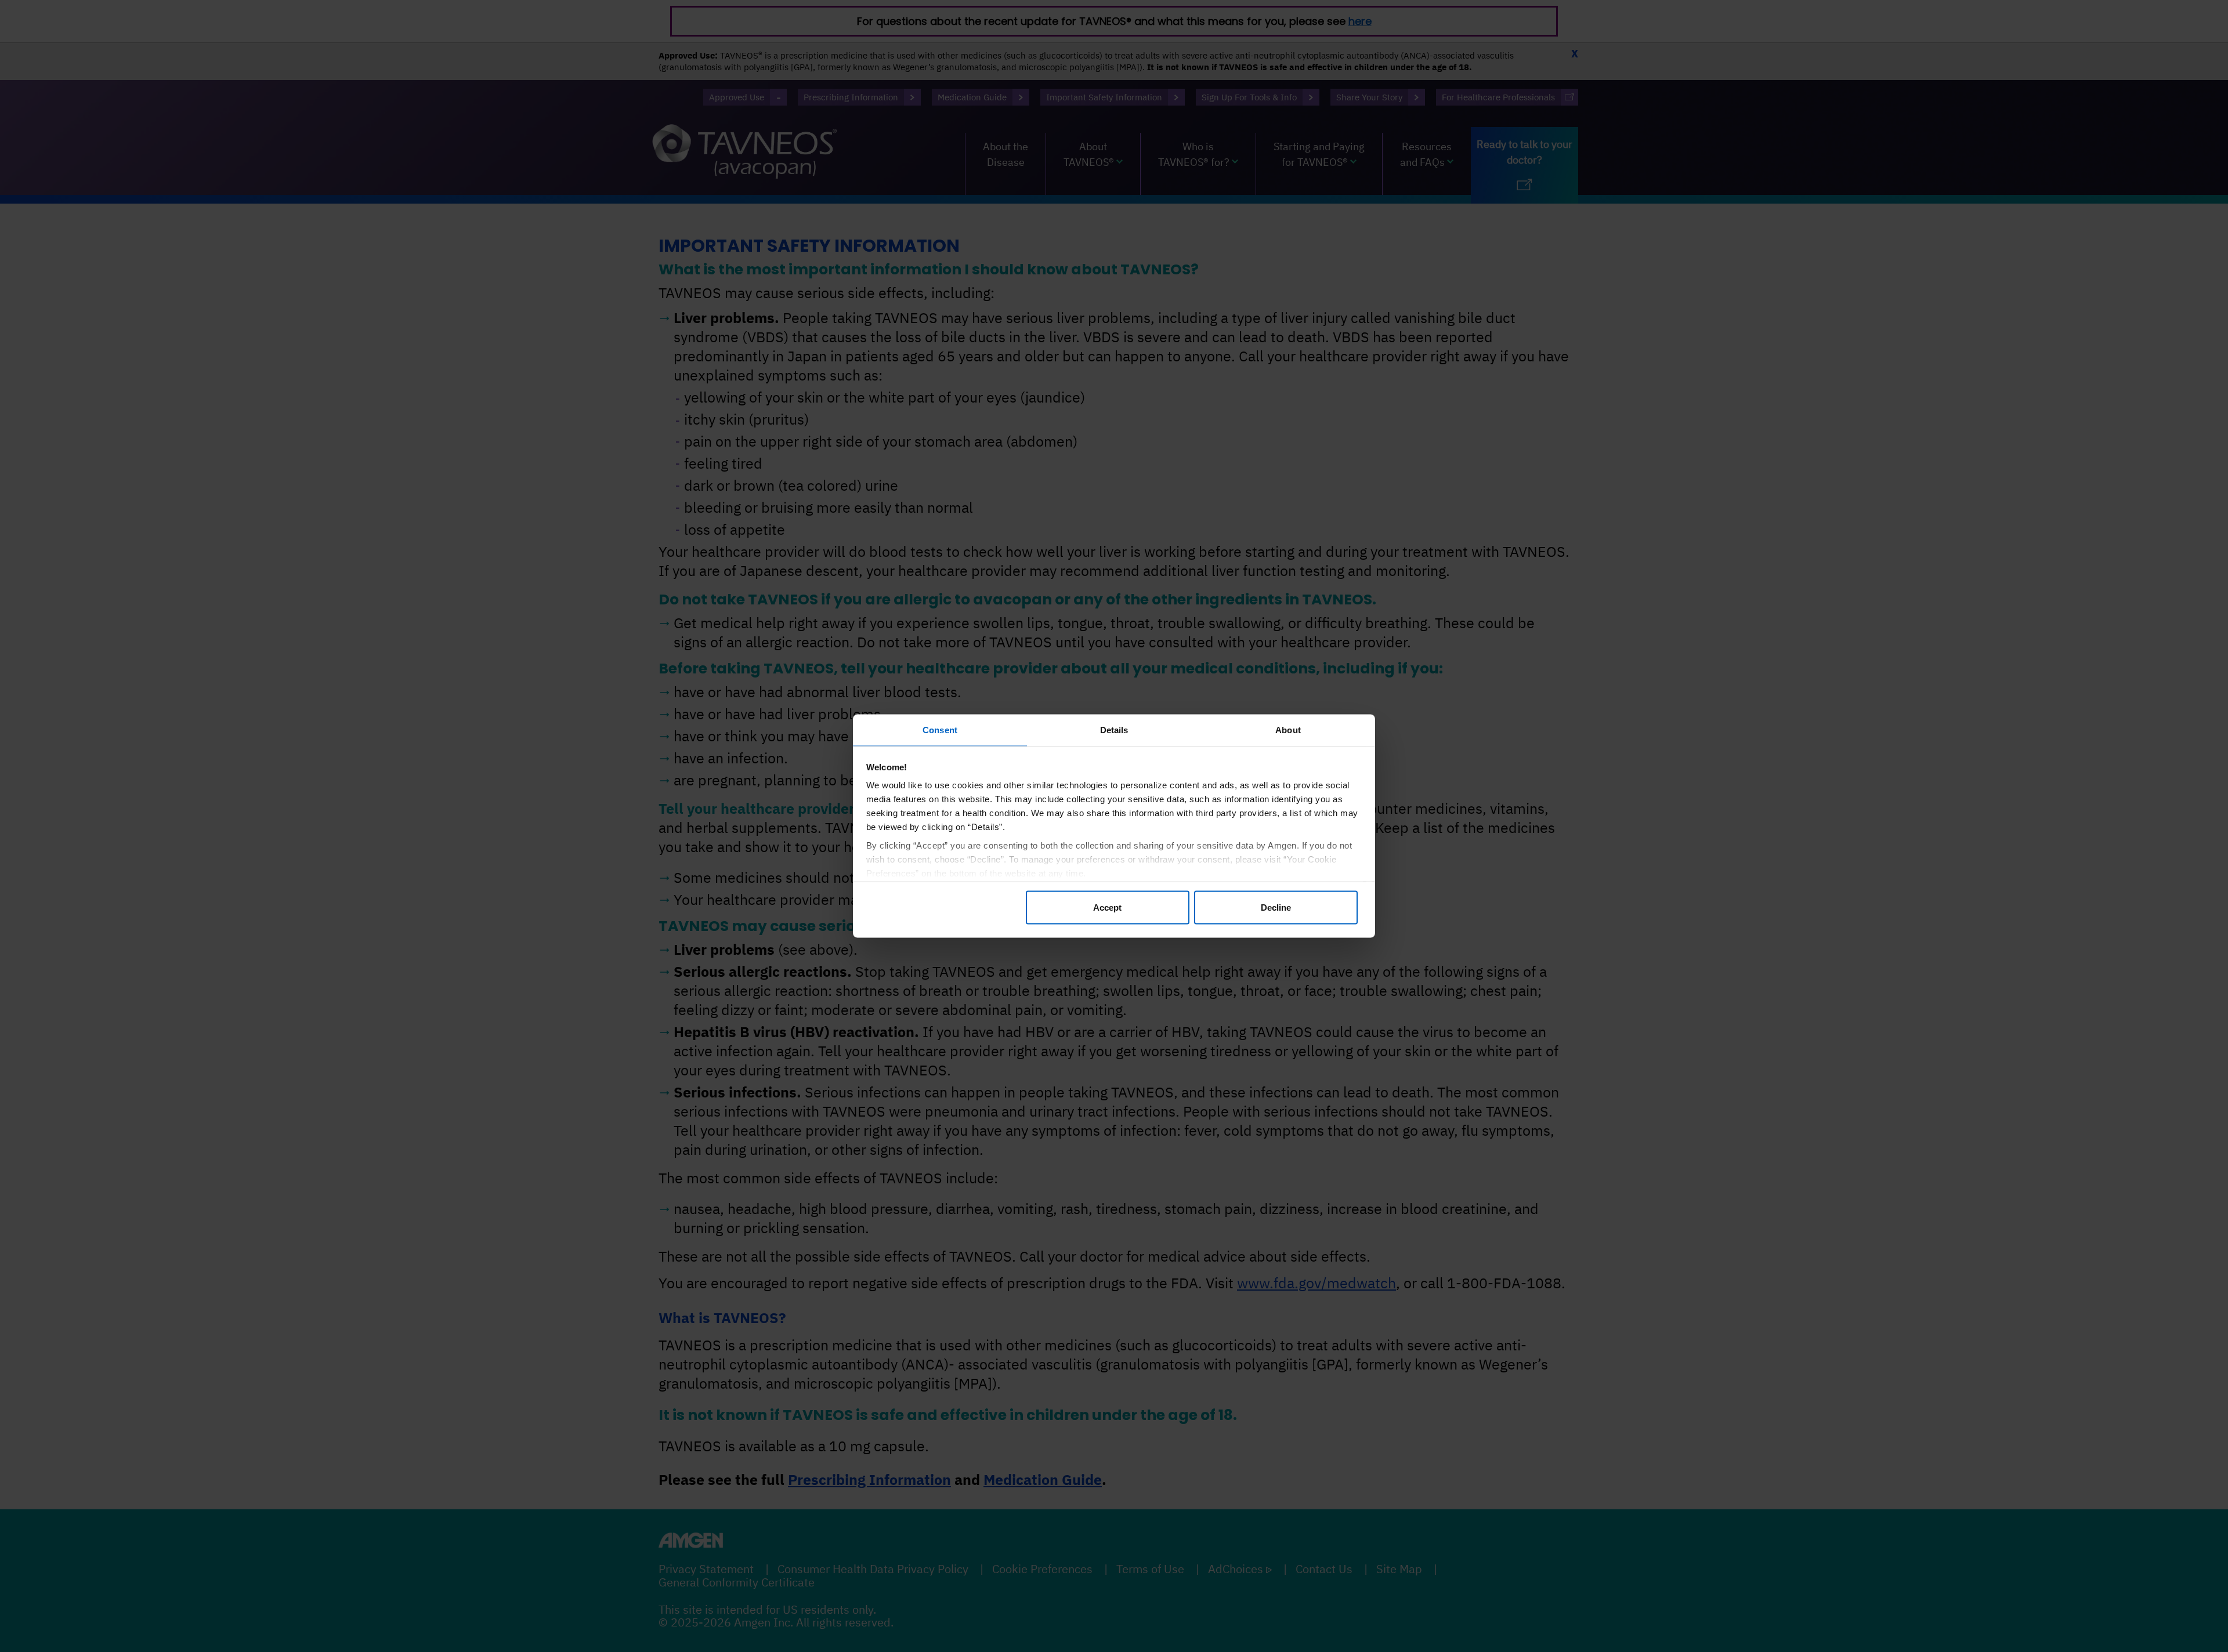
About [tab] (1288, 730)
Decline (1276, 907)
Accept (1107, 907)
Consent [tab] (940, 730)
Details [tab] (1114, 730)
